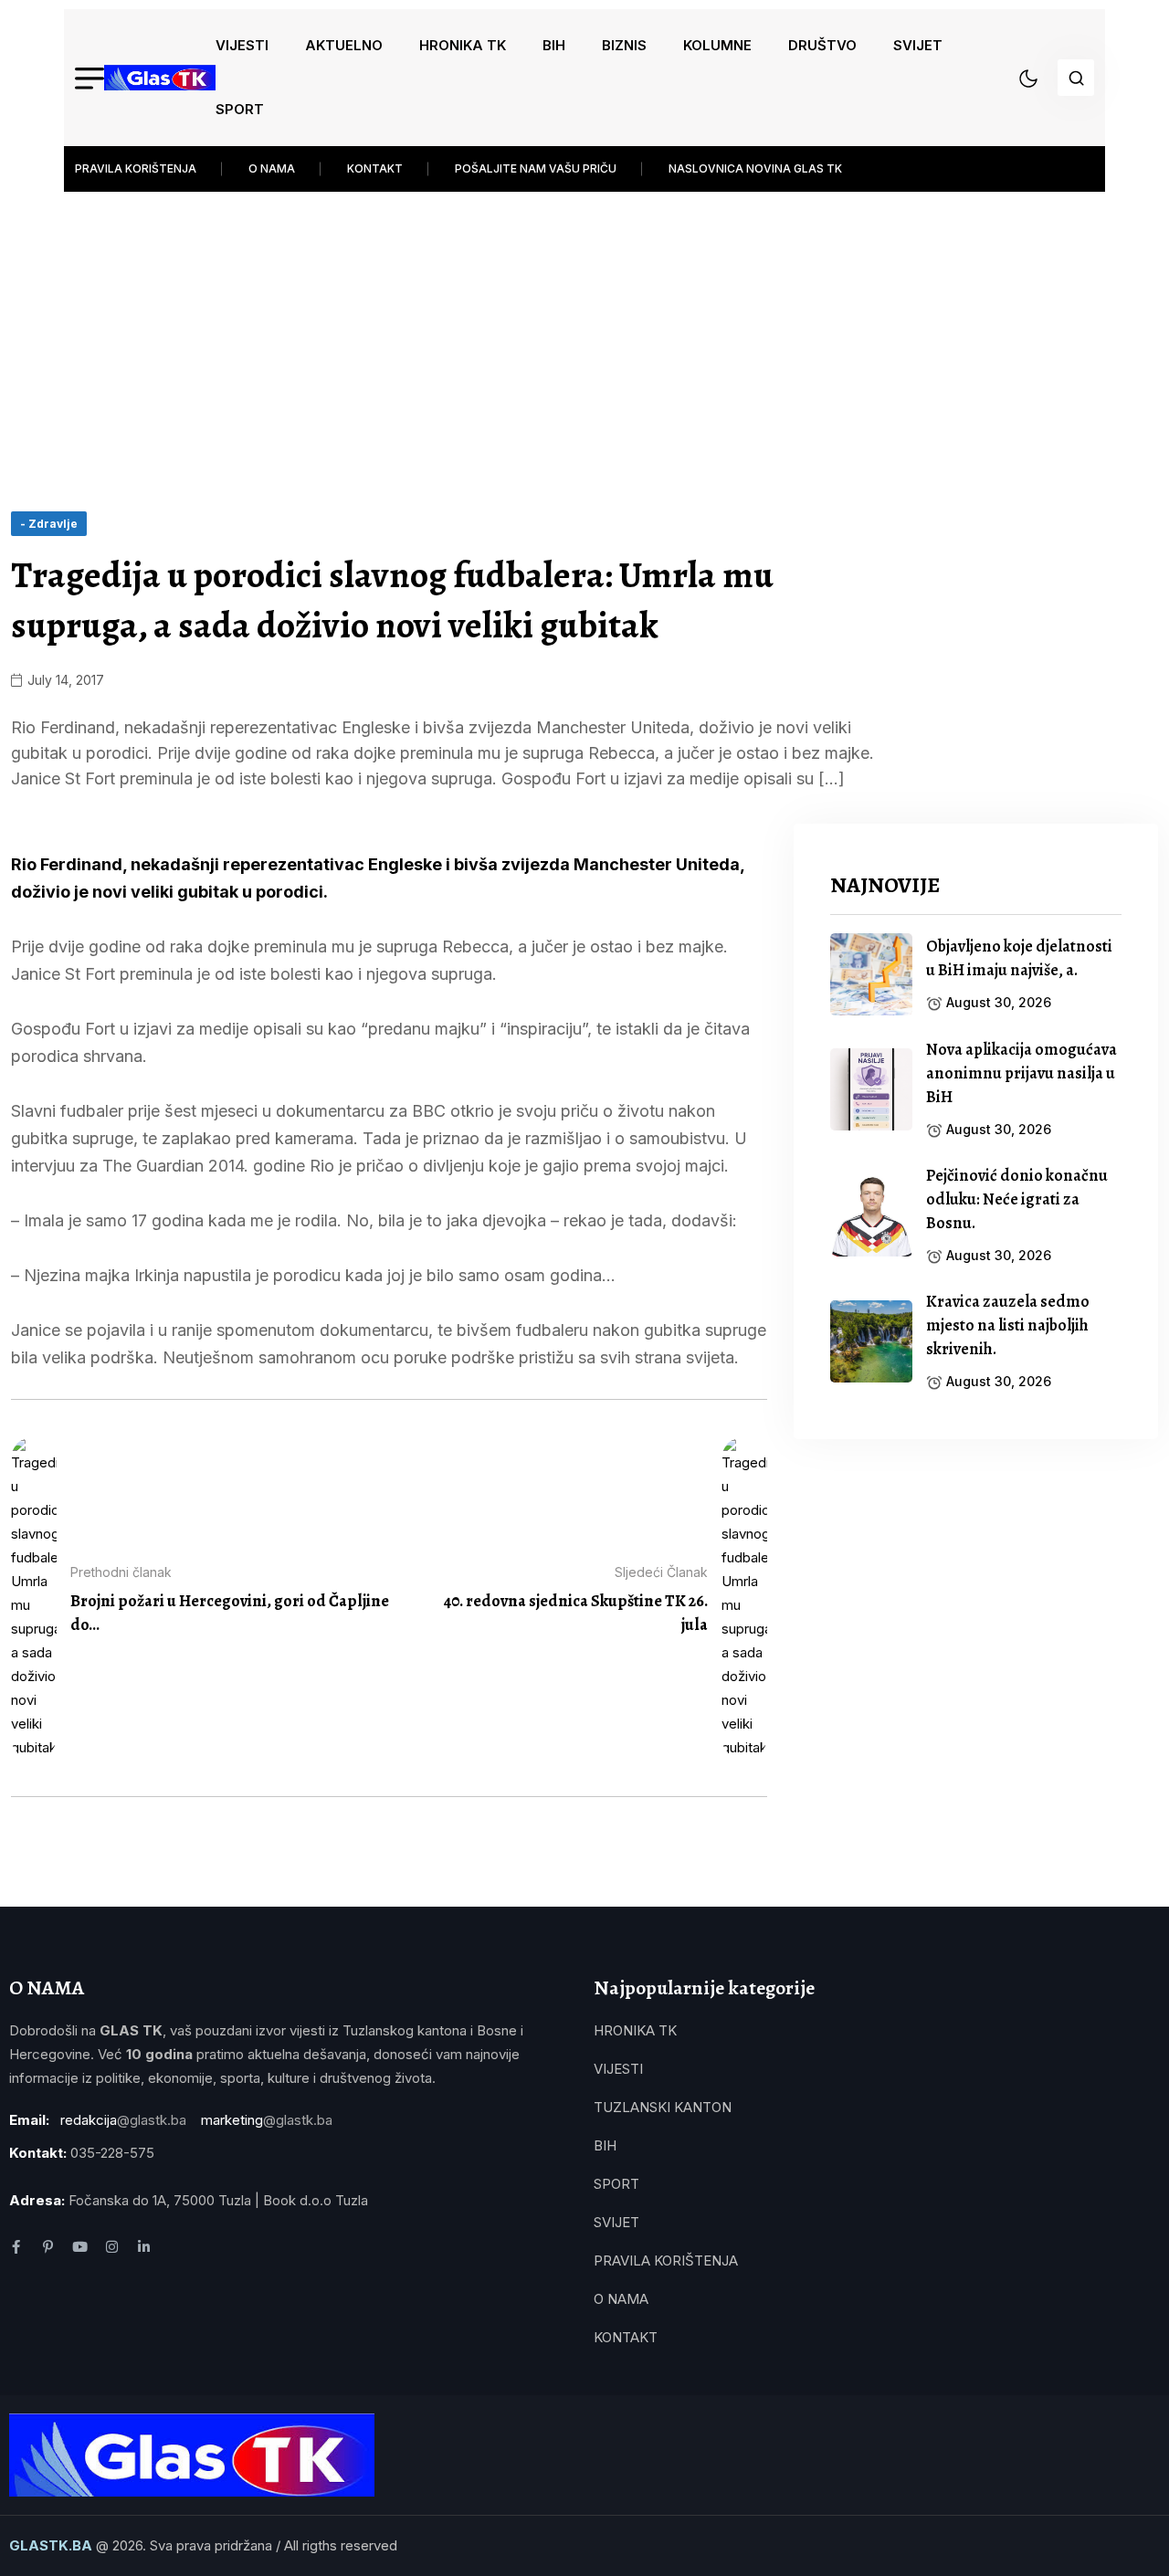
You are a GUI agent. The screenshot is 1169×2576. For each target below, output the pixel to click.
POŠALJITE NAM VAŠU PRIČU (536, 168)
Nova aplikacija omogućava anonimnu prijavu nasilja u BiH (1022, 1073)
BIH (554, 45)
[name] (160, 78)
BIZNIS (624, 45)
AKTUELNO (344, 45)
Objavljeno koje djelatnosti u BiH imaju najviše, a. (1019, 958)
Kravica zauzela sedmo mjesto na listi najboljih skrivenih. (1008, 1325)
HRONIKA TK (463, 45)
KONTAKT (375, 168)
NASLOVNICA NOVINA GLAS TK (755, 168)
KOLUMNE (717, 45)
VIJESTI (242, 45)
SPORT (240, 109)
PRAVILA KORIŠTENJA (136, 168)
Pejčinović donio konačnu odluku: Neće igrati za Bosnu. (1017, 1199)
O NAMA (272, 168)
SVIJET (918, 45)
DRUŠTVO (822, 45)
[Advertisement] (584, 338)
